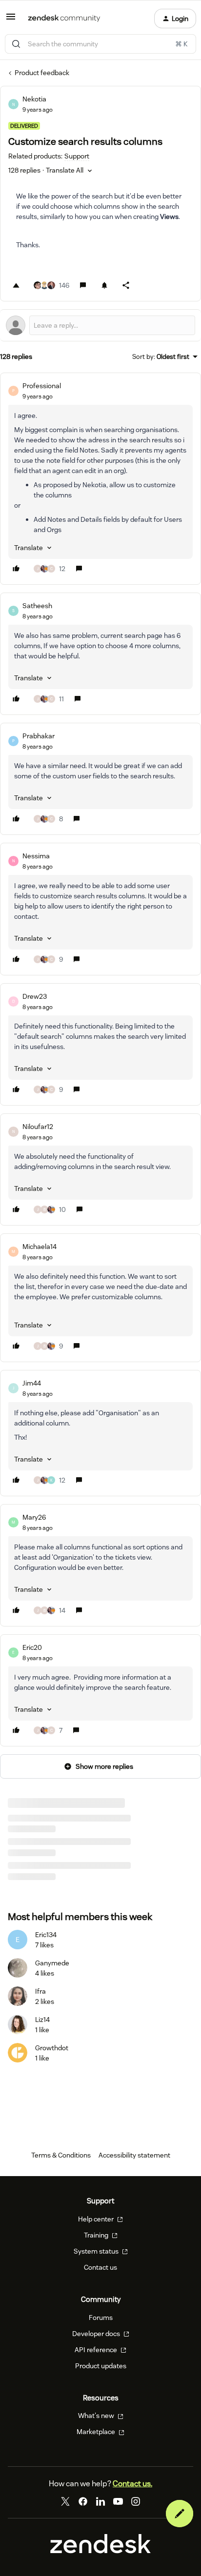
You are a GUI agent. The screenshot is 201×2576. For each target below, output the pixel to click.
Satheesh (37, 606)
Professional (42, 386)
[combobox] (100, 44)
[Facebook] (83, 2501)
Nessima (36, 856)
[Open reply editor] (100, 325)
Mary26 (34, 1517)
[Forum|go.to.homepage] (64, 19)
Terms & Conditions (61, 2155)
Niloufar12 (38, 1127)
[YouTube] (118, 2501)
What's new (97, 2416)
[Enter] (16, 44)
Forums (101, 2318)
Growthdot (52, 2048)
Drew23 (35, 996)
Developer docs (97, 2334)
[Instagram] (136, 2501)
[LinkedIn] (100, 2501)
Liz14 (42, 2020)
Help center (97, 2219)
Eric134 (46, 1935)
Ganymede (52, 1963)
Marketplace (97, 2432)
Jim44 (32, 1383)
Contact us (100, 2267)
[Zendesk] (100, 2551)
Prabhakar (39, 736)
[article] (100, 479)
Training (97, 2235)
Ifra (40, 1991)
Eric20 (32, 1647)
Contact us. (132, 2484)
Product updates (101, 2366)
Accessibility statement (134, 2155)
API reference (97, 2350)
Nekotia (34, 99)
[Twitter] (65, 2501)
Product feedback (42, 73)
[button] (11, 20)
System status (97, 2251)
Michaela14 (40, 1247)
